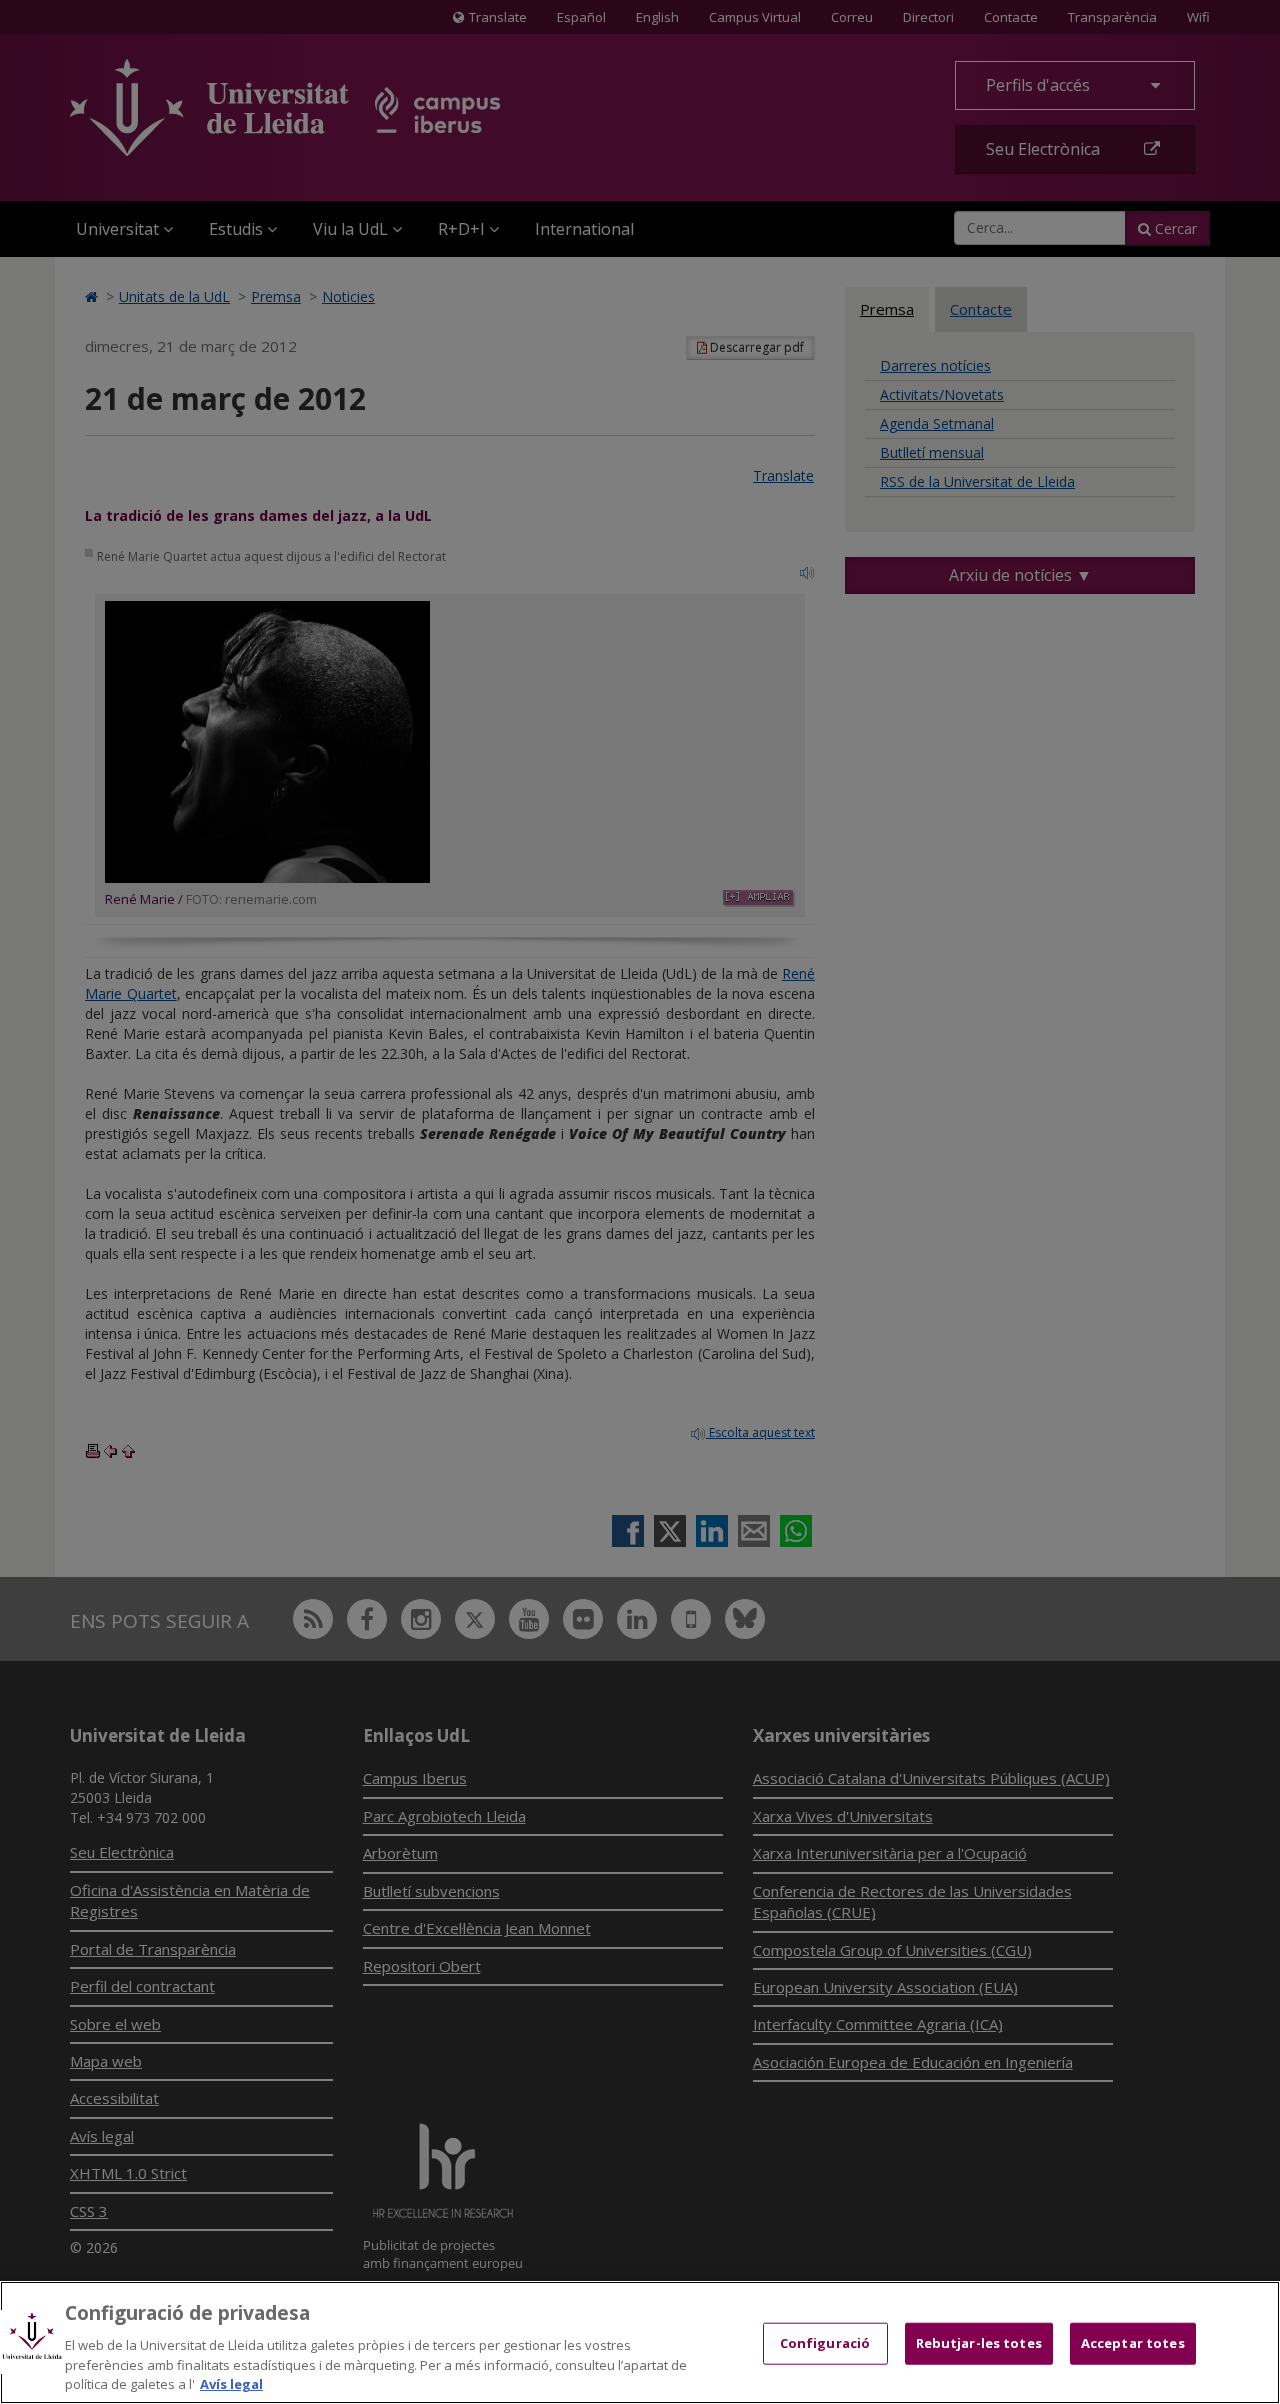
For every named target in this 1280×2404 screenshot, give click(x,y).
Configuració (825, 2343)
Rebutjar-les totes (979, 2343)
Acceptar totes (1133, 2343)
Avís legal (231, 2383)
